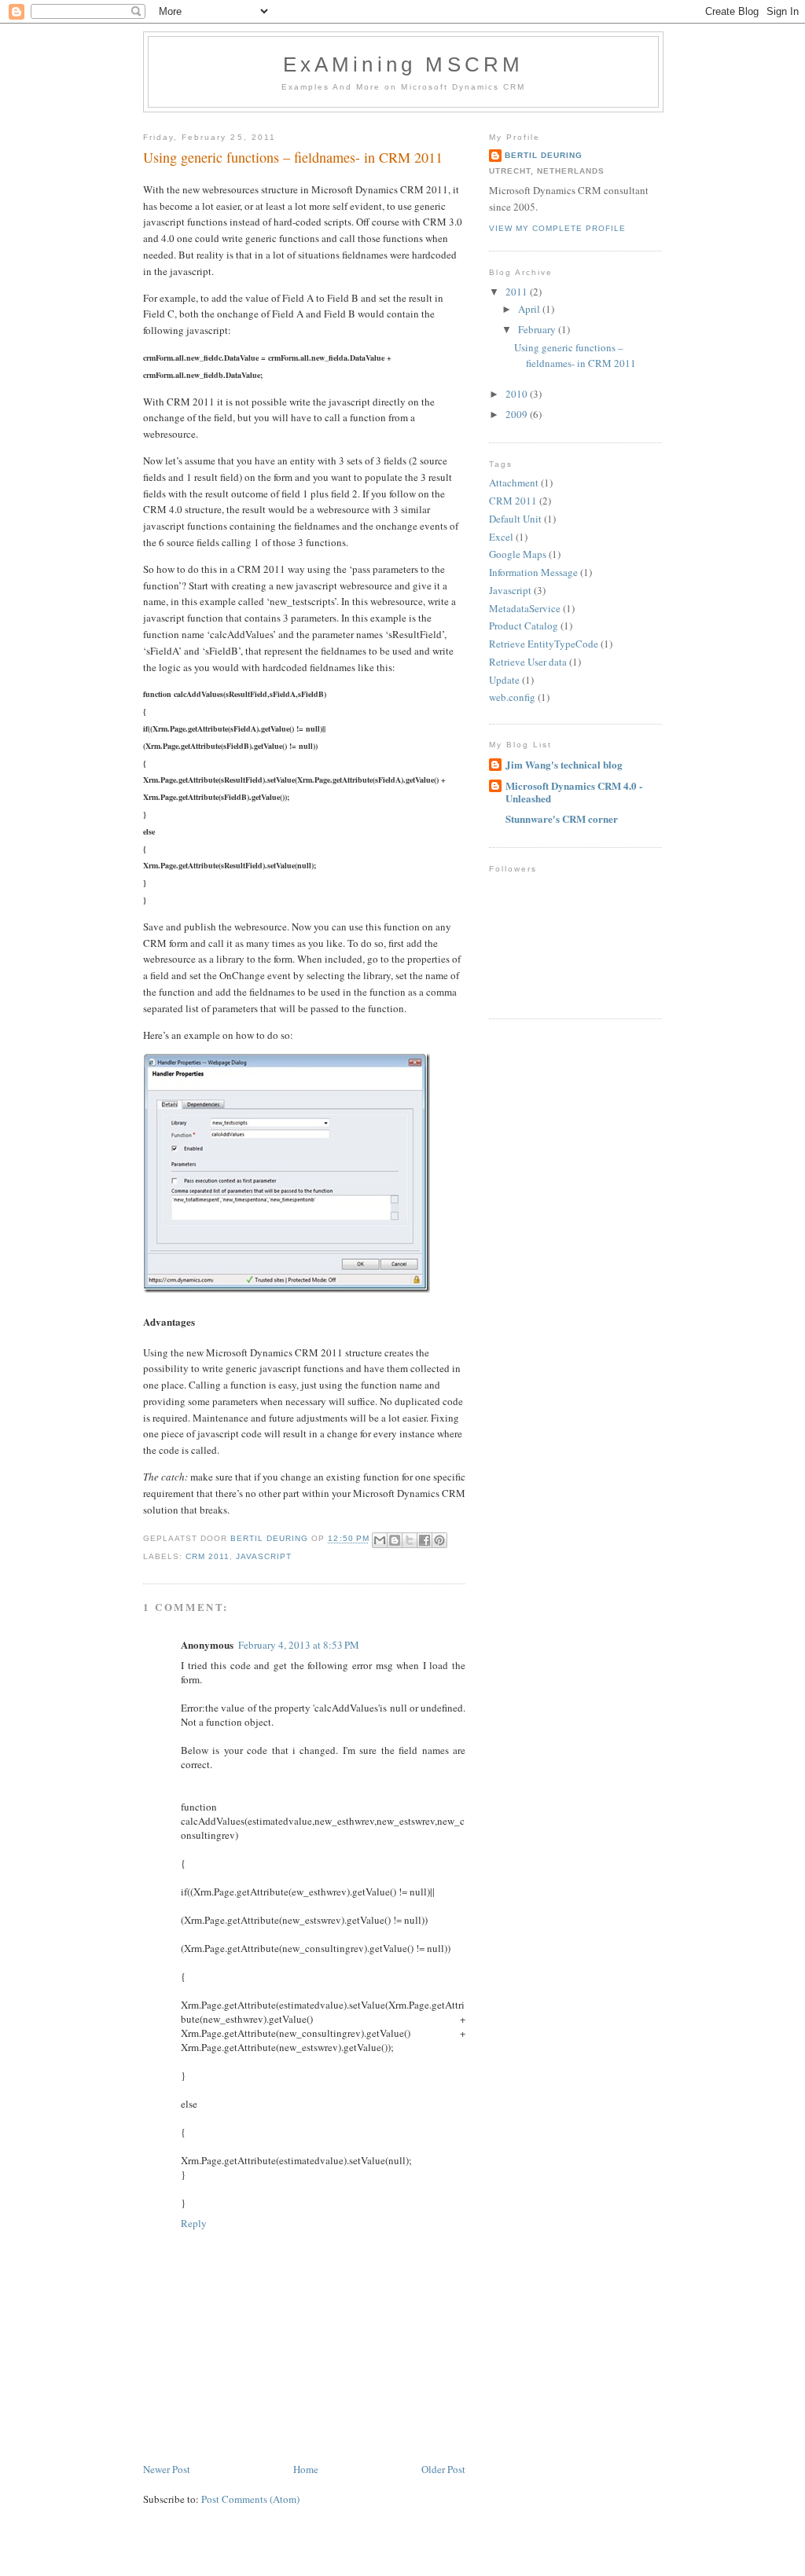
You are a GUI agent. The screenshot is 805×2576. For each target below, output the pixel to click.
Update (504, 680)
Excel (501, 537)
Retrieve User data (528, 662)
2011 (518, 292)
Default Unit (515, 519)
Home (306, 2469)
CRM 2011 (208, 1556)
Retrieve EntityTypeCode (544, 644)
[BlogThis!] (395, 1540)
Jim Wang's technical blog (564, 764)
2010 (518, 394)
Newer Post (167, 2469)
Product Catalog (524, 626)
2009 (518, 414)
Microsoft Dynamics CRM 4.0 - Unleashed (574, 792)
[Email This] (380, 1540)
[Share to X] (410, 1540)
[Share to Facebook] (425, 1540)
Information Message (533, 572)
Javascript (264, 1556)
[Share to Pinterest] (439, 1540)
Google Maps (518, 554)
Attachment (514, 483)
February (538, 329)
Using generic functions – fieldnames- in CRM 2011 (575, 355)
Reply (194, 2223)
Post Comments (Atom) (250, 2499)
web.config (512, 697)
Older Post (443, 2469)
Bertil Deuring (544, 155)
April (530, 309)
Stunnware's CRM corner (562, 818)
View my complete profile (557, 228)
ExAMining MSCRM (404, 64)
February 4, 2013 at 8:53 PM (299, 1645)
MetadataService (525, 608)
